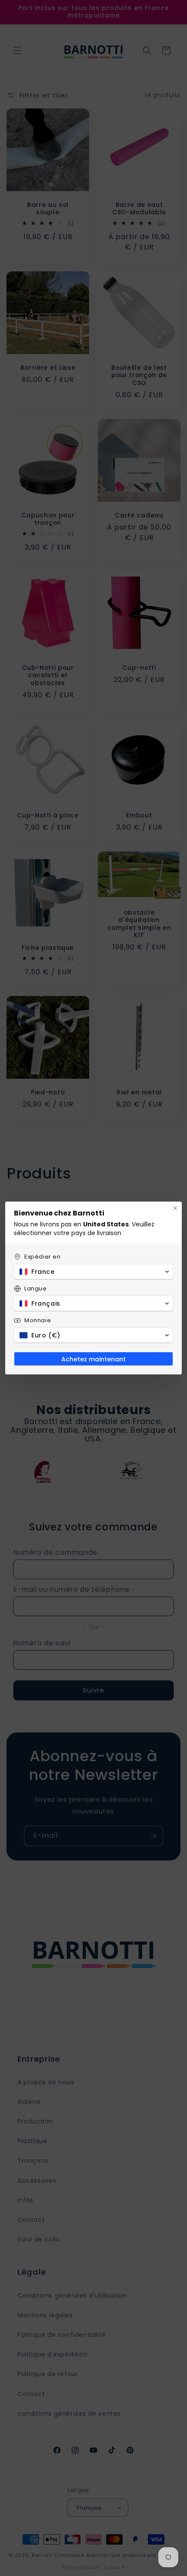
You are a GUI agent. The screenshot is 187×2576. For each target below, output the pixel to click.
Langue (36, 1288)
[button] (93, 1272)
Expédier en (43, 1257)
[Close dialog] (175, 1208)
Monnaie (38, 1320)
